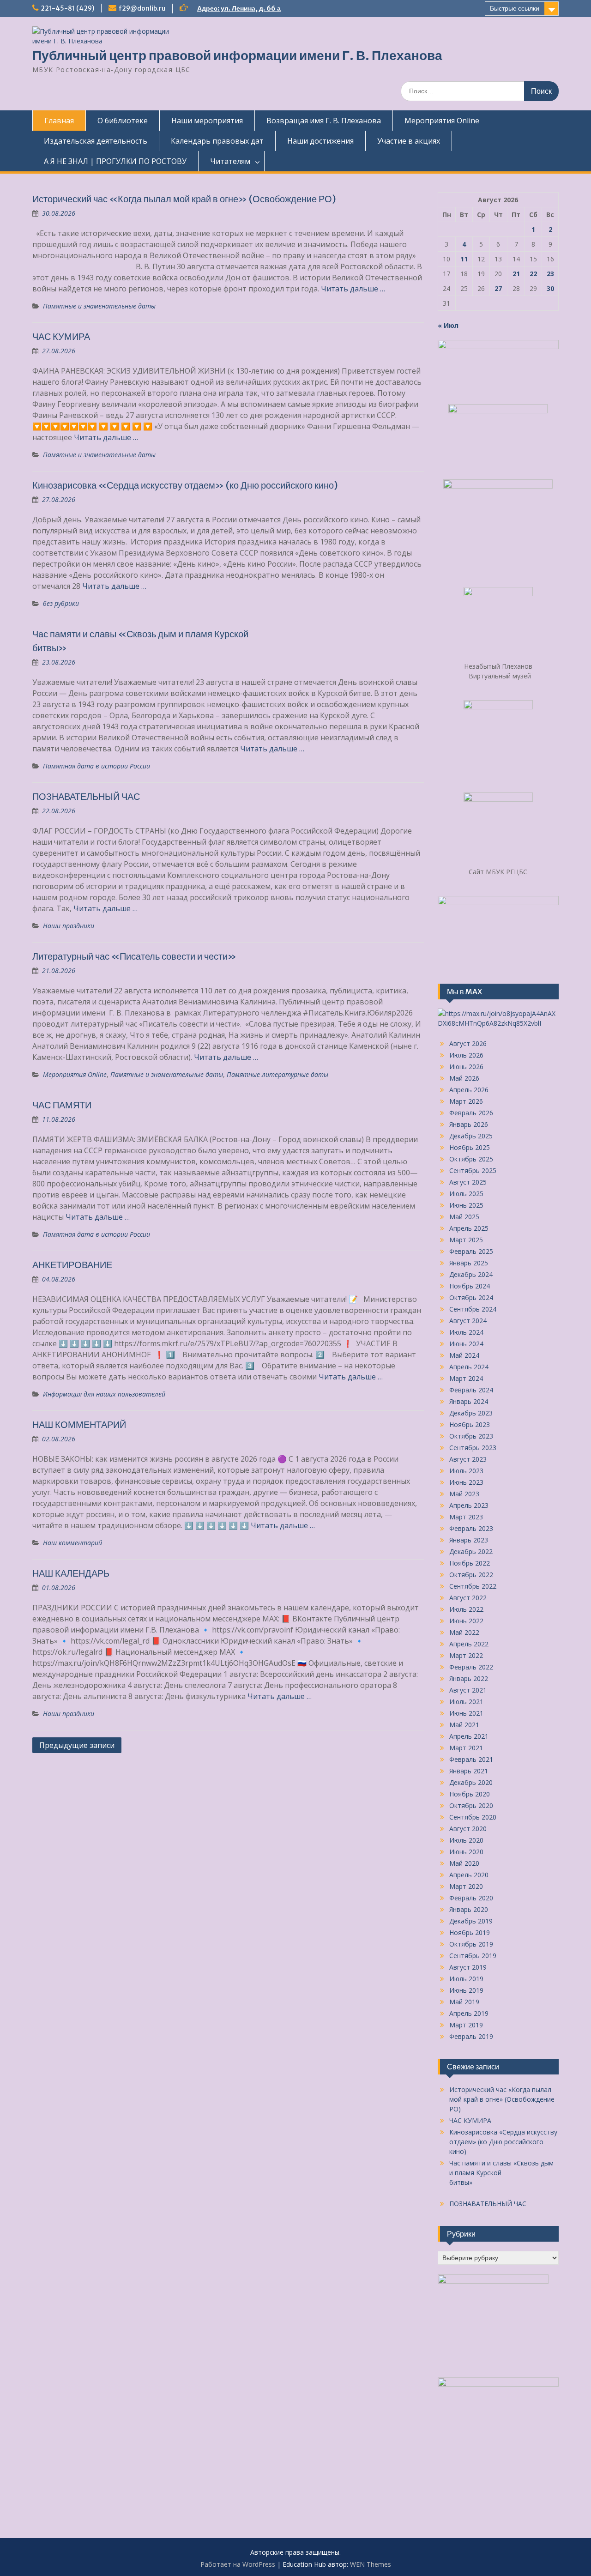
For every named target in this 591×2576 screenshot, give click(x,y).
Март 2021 (466, 1748)
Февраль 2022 (471, 1667)
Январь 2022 (469, 1678)
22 (533, 274)
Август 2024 (468, 1321)
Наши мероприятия (207, 121)
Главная (59, 121)
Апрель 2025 (469, 1228)
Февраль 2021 (471, 1759)
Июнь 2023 (466, 1482)
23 (550, 274)
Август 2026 (468, 1043)
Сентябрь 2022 (473, 1586)
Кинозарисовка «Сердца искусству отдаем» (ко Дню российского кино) (185, 485)
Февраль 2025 (471, 1251)
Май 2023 (464, 1494)
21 (516, 274)
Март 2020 (466, 1886)
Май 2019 (464, 2002)
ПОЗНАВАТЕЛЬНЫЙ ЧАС (86, 796)
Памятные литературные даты (277, 1074)
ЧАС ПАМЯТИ (62, 1105)
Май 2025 (464, 1217)
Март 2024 (466, 1378)
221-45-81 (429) (67, 8)
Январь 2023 (469, 1540)
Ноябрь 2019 (470, 1932)
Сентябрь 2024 (473, 1309)
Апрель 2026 (469, 1090)
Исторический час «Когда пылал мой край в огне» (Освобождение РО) (184, 199)
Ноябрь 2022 (470, 1563)
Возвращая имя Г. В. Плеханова (324, 121)
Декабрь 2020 (471, 1782)
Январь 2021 (469, 1771)
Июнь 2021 (466, 1713)
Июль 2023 (466, 1471)
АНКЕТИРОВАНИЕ (72, 1265)
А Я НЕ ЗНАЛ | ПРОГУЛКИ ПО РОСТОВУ (115, 161)
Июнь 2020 (466, 1852)
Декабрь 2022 (471, 1551)
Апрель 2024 (469, 1367)
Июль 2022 (466, 1609)
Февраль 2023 (471, 1528)
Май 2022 (464, 1632)
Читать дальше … (353, 289)
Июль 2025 (466, 1194)
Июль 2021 (466, 1702)
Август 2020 (468, 1829)
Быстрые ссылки (515, 8)
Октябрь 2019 (471, 1944)
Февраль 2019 (471, 2036)
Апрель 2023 (469, 1505)
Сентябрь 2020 (473, 1817)
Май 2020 (464, 1863)
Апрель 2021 (469, 1736)
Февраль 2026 (471, 1113)
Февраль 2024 (471, 1390)
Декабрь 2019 (471, 1921)
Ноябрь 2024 (470, 1286)
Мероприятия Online (442, 121)
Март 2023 (466, 1517)
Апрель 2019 (469, 2013)
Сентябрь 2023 (473, 1448)
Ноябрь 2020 (470, 1794)
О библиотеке (123, 121)
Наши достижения (320, 141)
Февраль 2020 (471, 1898)
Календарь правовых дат (217, 141)
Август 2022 (468, 1598)
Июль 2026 (466, 1055)
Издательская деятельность (96, 141)
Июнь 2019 (466, 1990)
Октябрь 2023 (471, 1436)
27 (498, 288)
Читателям (230, 161)
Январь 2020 (469, 1909)
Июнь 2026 (466, 1067)
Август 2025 (468, 1182)
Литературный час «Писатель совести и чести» (134, 956)
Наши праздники (69, 926)
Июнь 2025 (466, 1205)
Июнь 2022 (466, 1621)
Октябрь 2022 (471, 1575)
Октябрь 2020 (471, 1805)
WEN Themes (371, 2564)
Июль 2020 (466, 1840)
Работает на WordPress (238, 2564)
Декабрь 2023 (471, 1413)
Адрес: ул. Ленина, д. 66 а (239, 8)
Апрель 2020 (469, 1875)
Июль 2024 (466, 1332)
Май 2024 (464, 1355)
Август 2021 (468, 1690)
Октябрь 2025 (471, 1159)
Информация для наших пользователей (104, 1394)
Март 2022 (466, 1655)
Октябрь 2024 (471, 1297)
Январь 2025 (469, 1263)
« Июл (448, 325)
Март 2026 (466, 1101)
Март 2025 (466, 1240)
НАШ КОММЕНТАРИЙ (79, 1424)
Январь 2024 (469, 1401)
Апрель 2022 (469, 1644)
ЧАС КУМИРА (61, 336)
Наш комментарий (72, 1543)
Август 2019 (468, 1967)
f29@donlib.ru (142, 8)
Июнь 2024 (466, 1344)
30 (550, 288)
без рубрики (61, 603)
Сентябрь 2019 (473, 1956)
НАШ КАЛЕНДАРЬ (71, 1573)
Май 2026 (464, 1078)
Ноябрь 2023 (470, 1424)
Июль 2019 (466, 1979)
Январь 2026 (469, 1124)
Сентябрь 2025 (473, 1170)
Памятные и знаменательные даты (99, 306)
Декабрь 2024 (471, 1274)
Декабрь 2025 (471, 1136)
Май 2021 (464, 1725)
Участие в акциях (409, 141)
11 (464, 259)
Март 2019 (466, 2025)
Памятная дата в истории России (96, 766)
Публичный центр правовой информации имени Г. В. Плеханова (237, 55)
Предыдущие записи (77, 1745)
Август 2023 (468, 1459)
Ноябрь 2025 (470, 1147)
